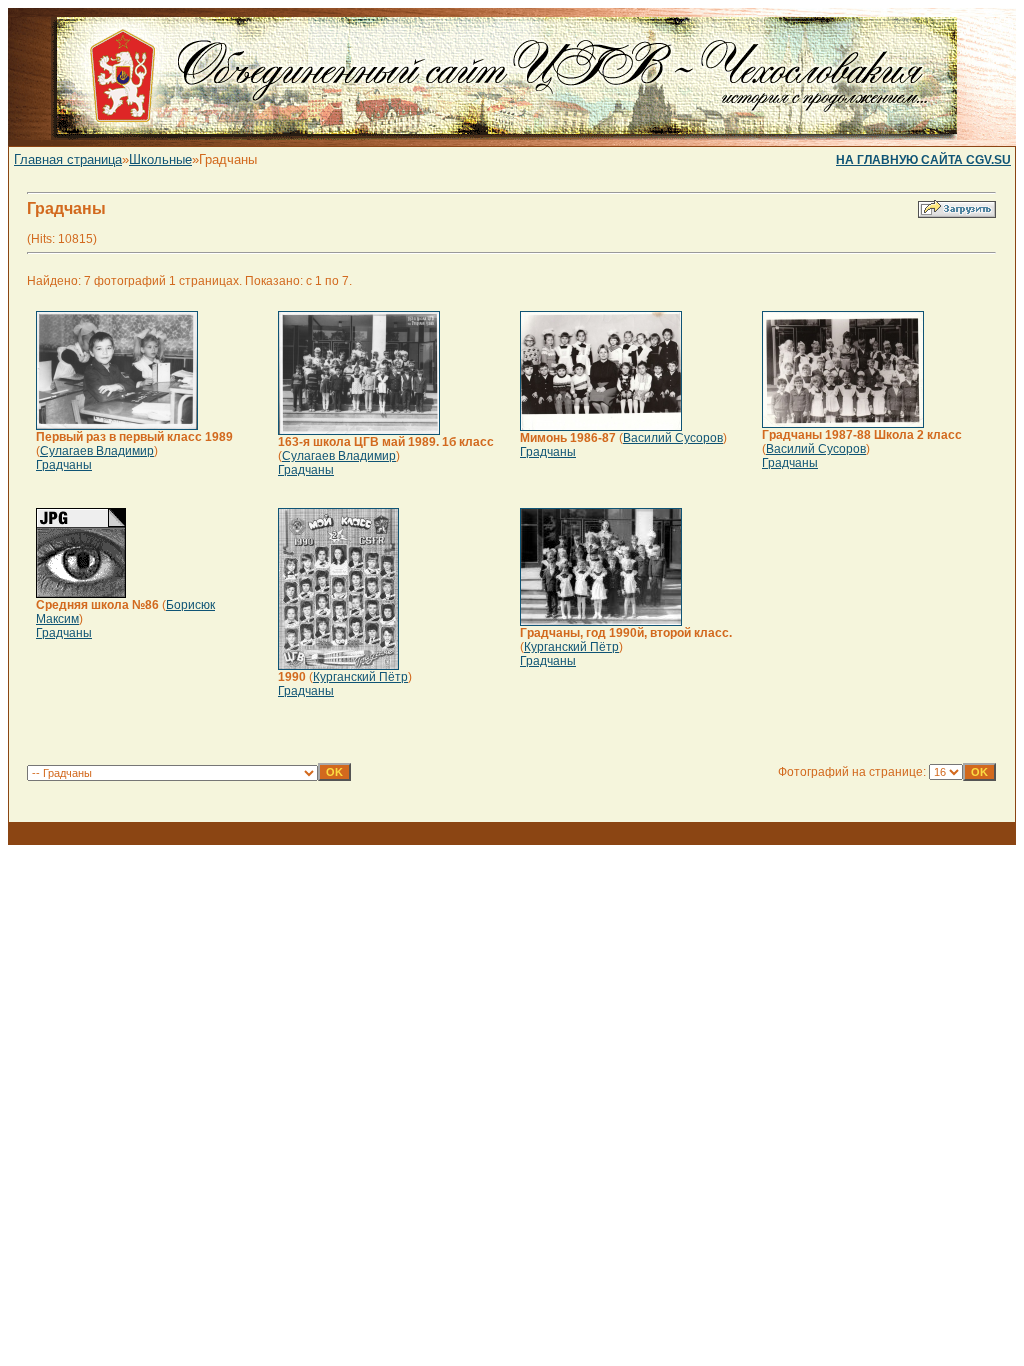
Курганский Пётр (360, 677)
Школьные (160, 159)
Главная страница (68, 159)
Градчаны (64, 465)
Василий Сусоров (673, 438)
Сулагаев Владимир (97, 451)
